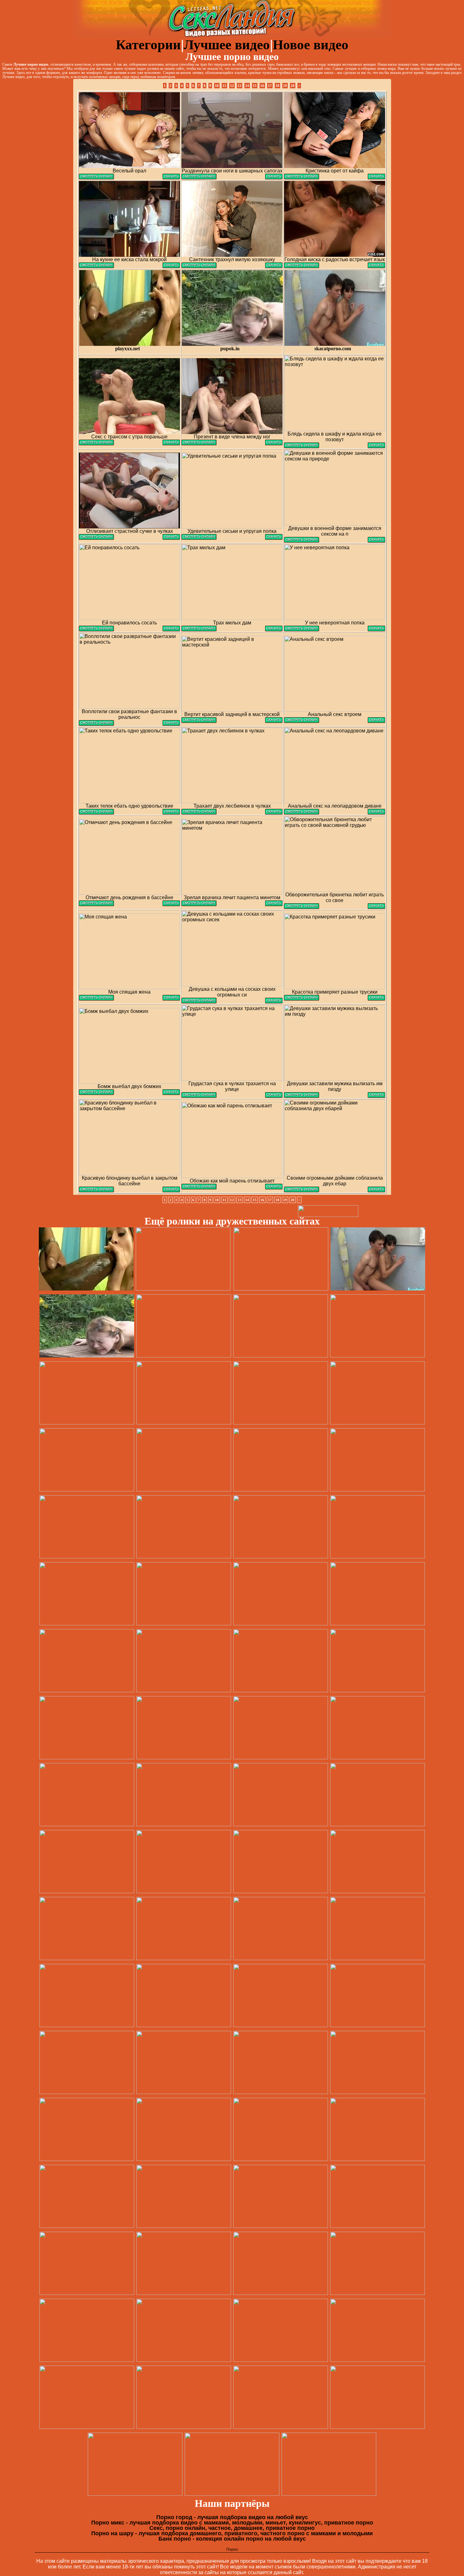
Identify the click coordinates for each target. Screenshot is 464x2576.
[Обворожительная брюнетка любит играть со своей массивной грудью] (302, 907)
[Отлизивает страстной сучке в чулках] (96, 538)
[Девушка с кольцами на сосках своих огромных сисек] (199, 1002)
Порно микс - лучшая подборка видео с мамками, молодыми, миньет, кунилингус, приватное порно (232, 2523)
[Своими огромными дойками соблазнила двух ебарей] (302, 1191)
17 (270, 86)
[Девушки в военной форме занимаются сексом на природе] (302, 541)
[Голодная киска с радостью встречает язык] (302, 266)
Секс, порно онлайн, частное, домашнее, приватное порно (232, 2528)
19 (285, 86)
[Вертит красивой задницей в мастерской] (199, 721)
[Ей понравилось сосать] (96, 630)
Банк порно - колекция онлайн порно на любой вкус (232, 2539)
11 (224, 86)
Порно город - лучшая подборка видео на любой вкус (232, 2517)
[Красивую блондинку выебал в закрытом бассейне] (96, 1191)
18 (277, 86)
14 (247, 86)
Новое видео (311, 45)
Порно (232, 2549)
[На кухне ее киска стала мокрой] (96, 266)
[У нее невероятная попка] (302, 630)
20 (293, 86)
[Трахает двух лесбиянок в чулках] (199, 813)
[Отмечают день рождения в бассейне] (96, 904)
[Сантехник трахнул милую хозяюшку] (199, 266)
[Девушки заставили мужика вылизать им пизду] (302, 1096)
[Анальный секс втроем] (302, 721)
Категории (148, 45)
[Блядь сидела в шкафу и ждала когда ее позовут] (302, 446)
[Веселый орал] (96, 178)
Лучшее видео (227, 45)
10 (217, 86)
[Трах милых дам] (199, 630)
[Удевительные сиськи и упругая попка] (199, 538)
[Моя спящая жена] (96, 999)
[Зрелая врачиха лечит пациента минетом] (199, 904)
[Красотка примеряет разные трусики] (302, 999)
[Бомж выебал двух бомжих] (96, 1093)
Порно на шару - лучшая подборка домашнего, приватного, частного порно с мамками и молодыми (232, 2533)
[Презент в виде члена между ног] (199, 444)
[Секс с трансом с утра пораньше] (96, 444)
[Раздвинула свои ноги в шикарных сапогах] (199, 178)
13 (240, 86)
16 (262, 86)
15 (255, 86)
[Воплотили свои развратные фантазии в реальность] (96, 724)
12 (232, 86)
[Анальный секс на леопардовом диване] (302, 813)
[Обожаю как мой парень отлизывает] (199, 1188)
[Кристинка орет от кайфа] (302, 178)
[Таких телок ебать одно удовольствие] (96, 813)
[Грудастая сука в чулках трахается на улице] (199, 1096)
